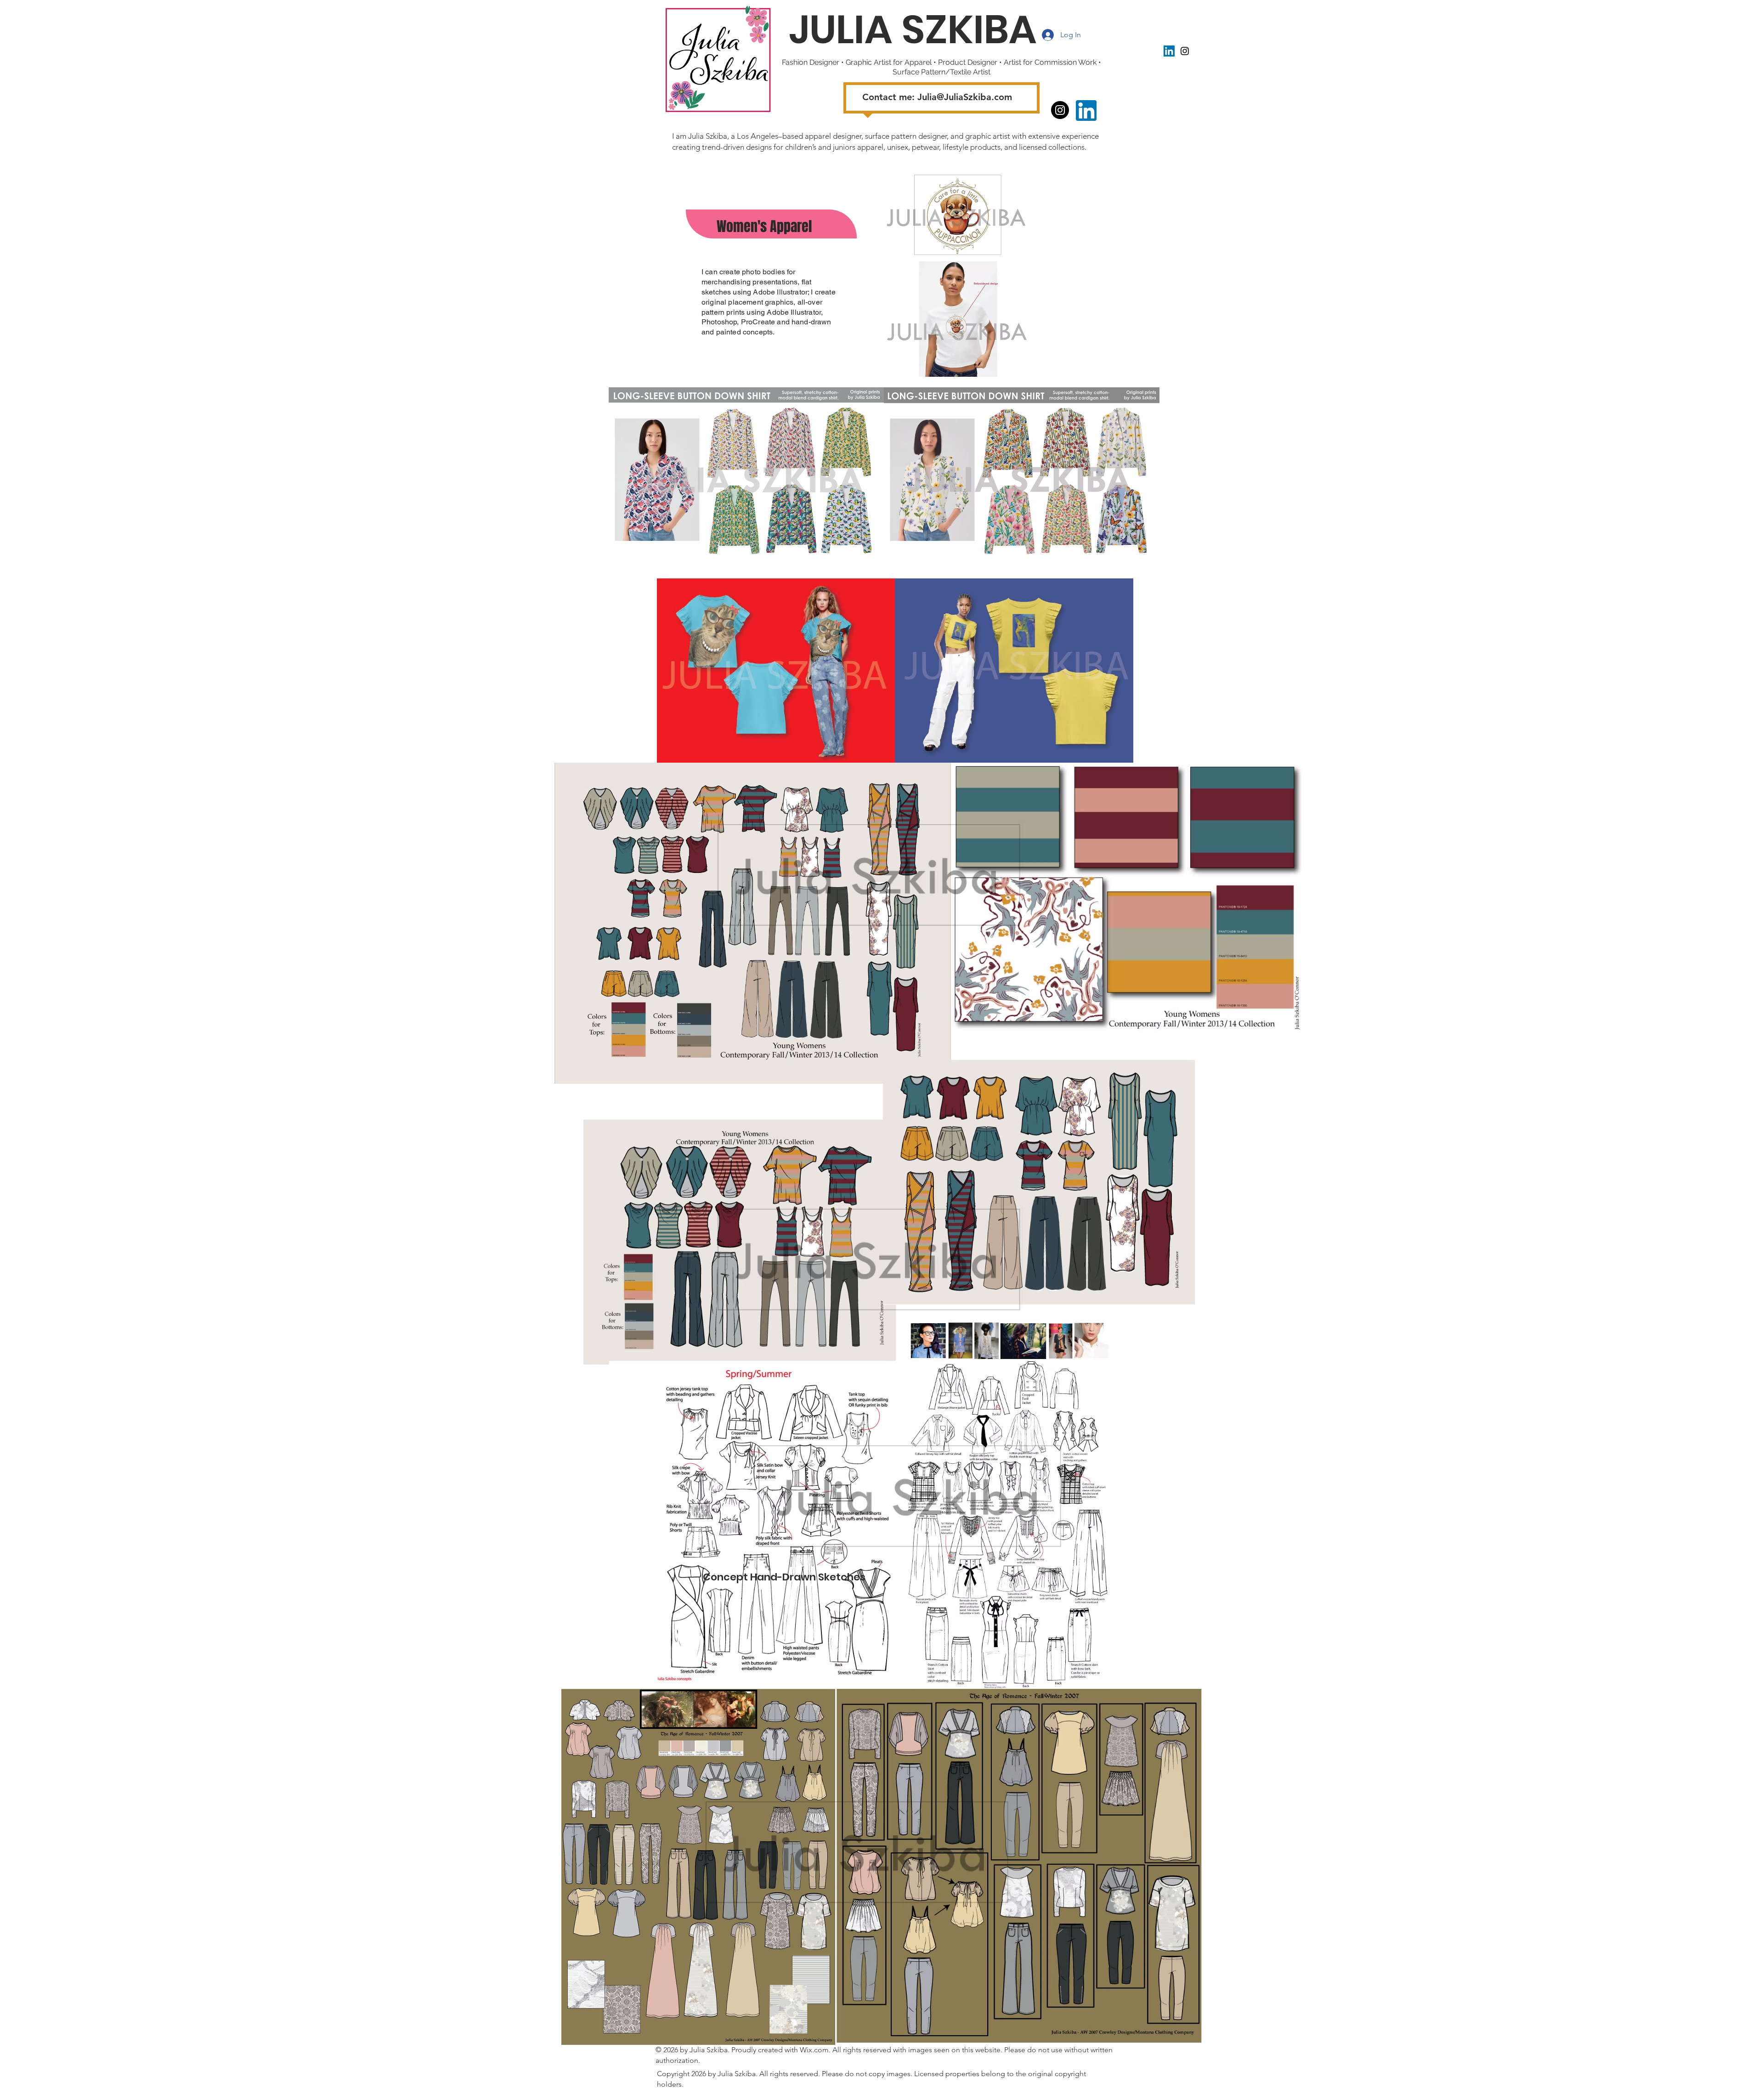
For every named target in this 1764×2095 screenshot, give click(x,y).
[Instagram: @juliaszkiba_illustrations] (1060, 110)
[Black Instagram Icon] (1185, 51)
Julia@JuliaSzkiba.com (965, 97)
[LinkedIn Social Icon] (1169, 51)
